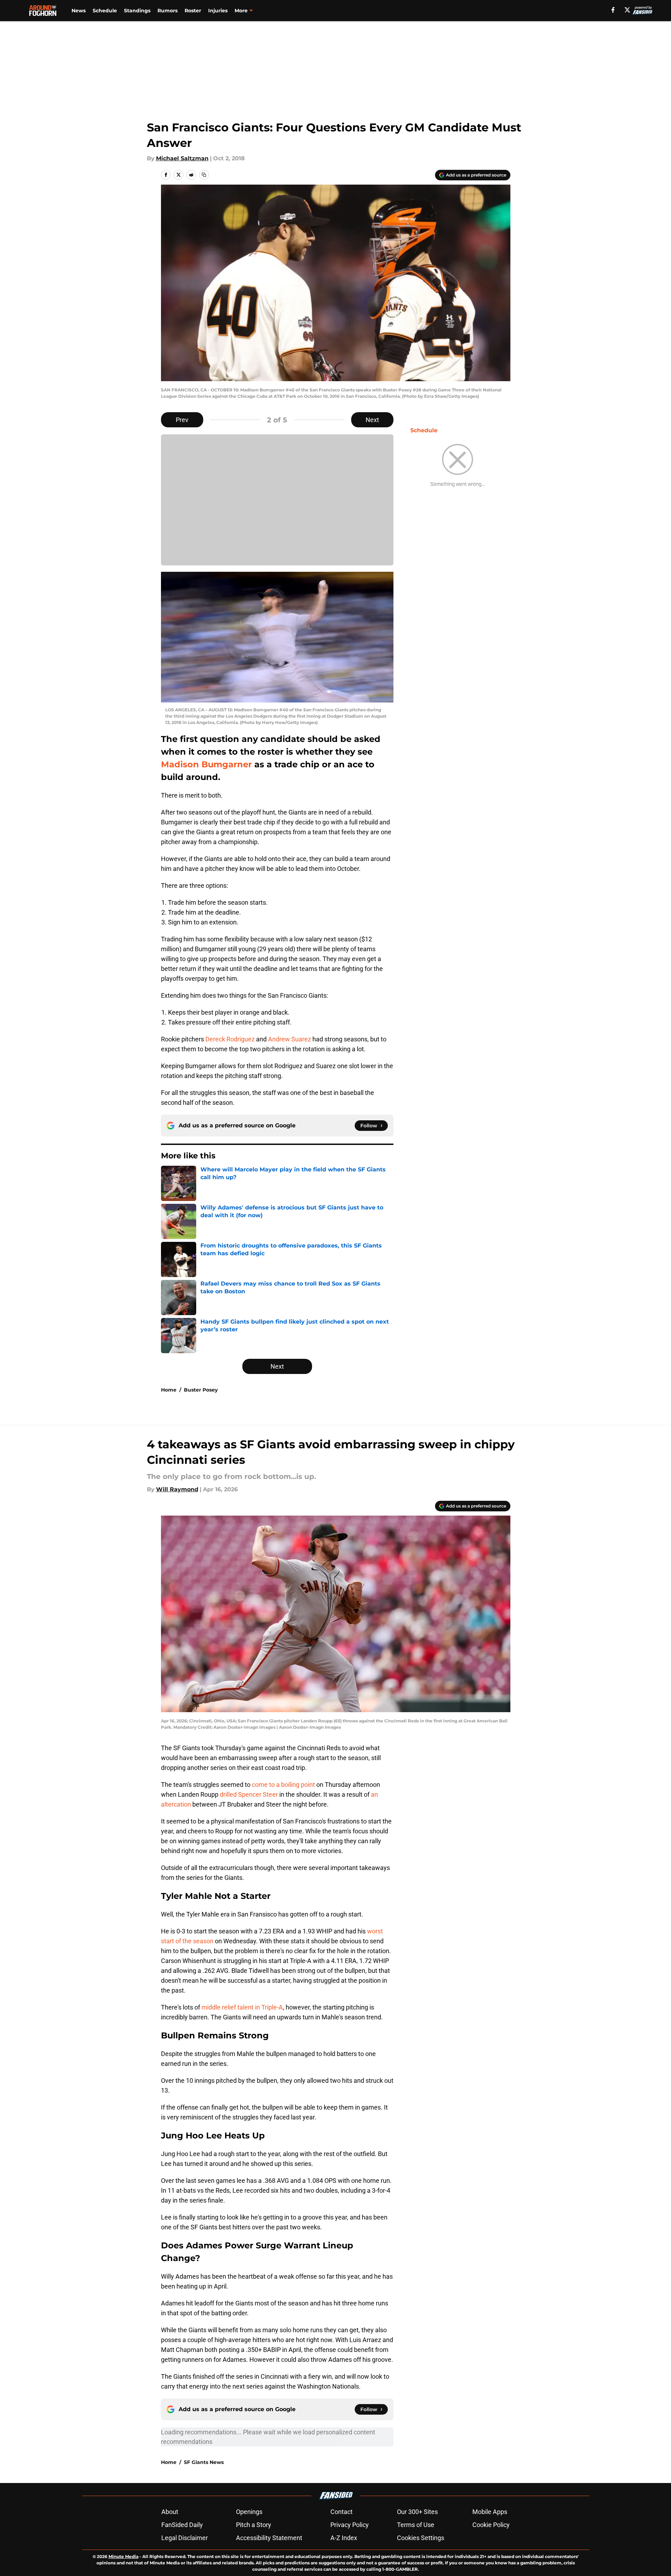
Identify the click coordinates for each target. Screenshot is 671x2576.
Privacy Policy (350, 2525)
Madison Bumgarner (206, 764)
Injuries (218, 11)
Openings (249, 2512)
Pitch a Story (254, 2525)
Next (372, 420)
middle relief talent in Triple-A (242, 2007)
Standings (137, 11)
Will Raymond (177, 1489)
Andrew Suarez (290, 1039)
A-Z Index (344, 2538)
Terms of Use (416, 2525)
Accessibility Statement (269, 2538)
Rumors (167, 11)
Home (169, 1390)
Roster (193, 11)
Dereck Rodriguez (230, 1039)
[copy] (204, 175)
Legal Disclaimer (185, 2538)
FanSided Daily (182, 2525)
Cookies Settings (421, 2538)
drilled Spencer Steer (249, 1794)
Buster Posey (201, 1390)
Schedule (105, 11)
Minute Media (123, 2556)
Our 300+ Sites (417, 2512)
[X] (627, 10)
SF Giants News (204, 2462)
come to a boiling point (283, 1785)
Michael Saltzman (182, 158)
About (170, 2512)
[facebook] (613, 10)
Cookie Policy (491, 2525)
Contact (341, 2512)
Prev (182, 420)
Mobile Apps (490, 2512)
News (79, 11)
